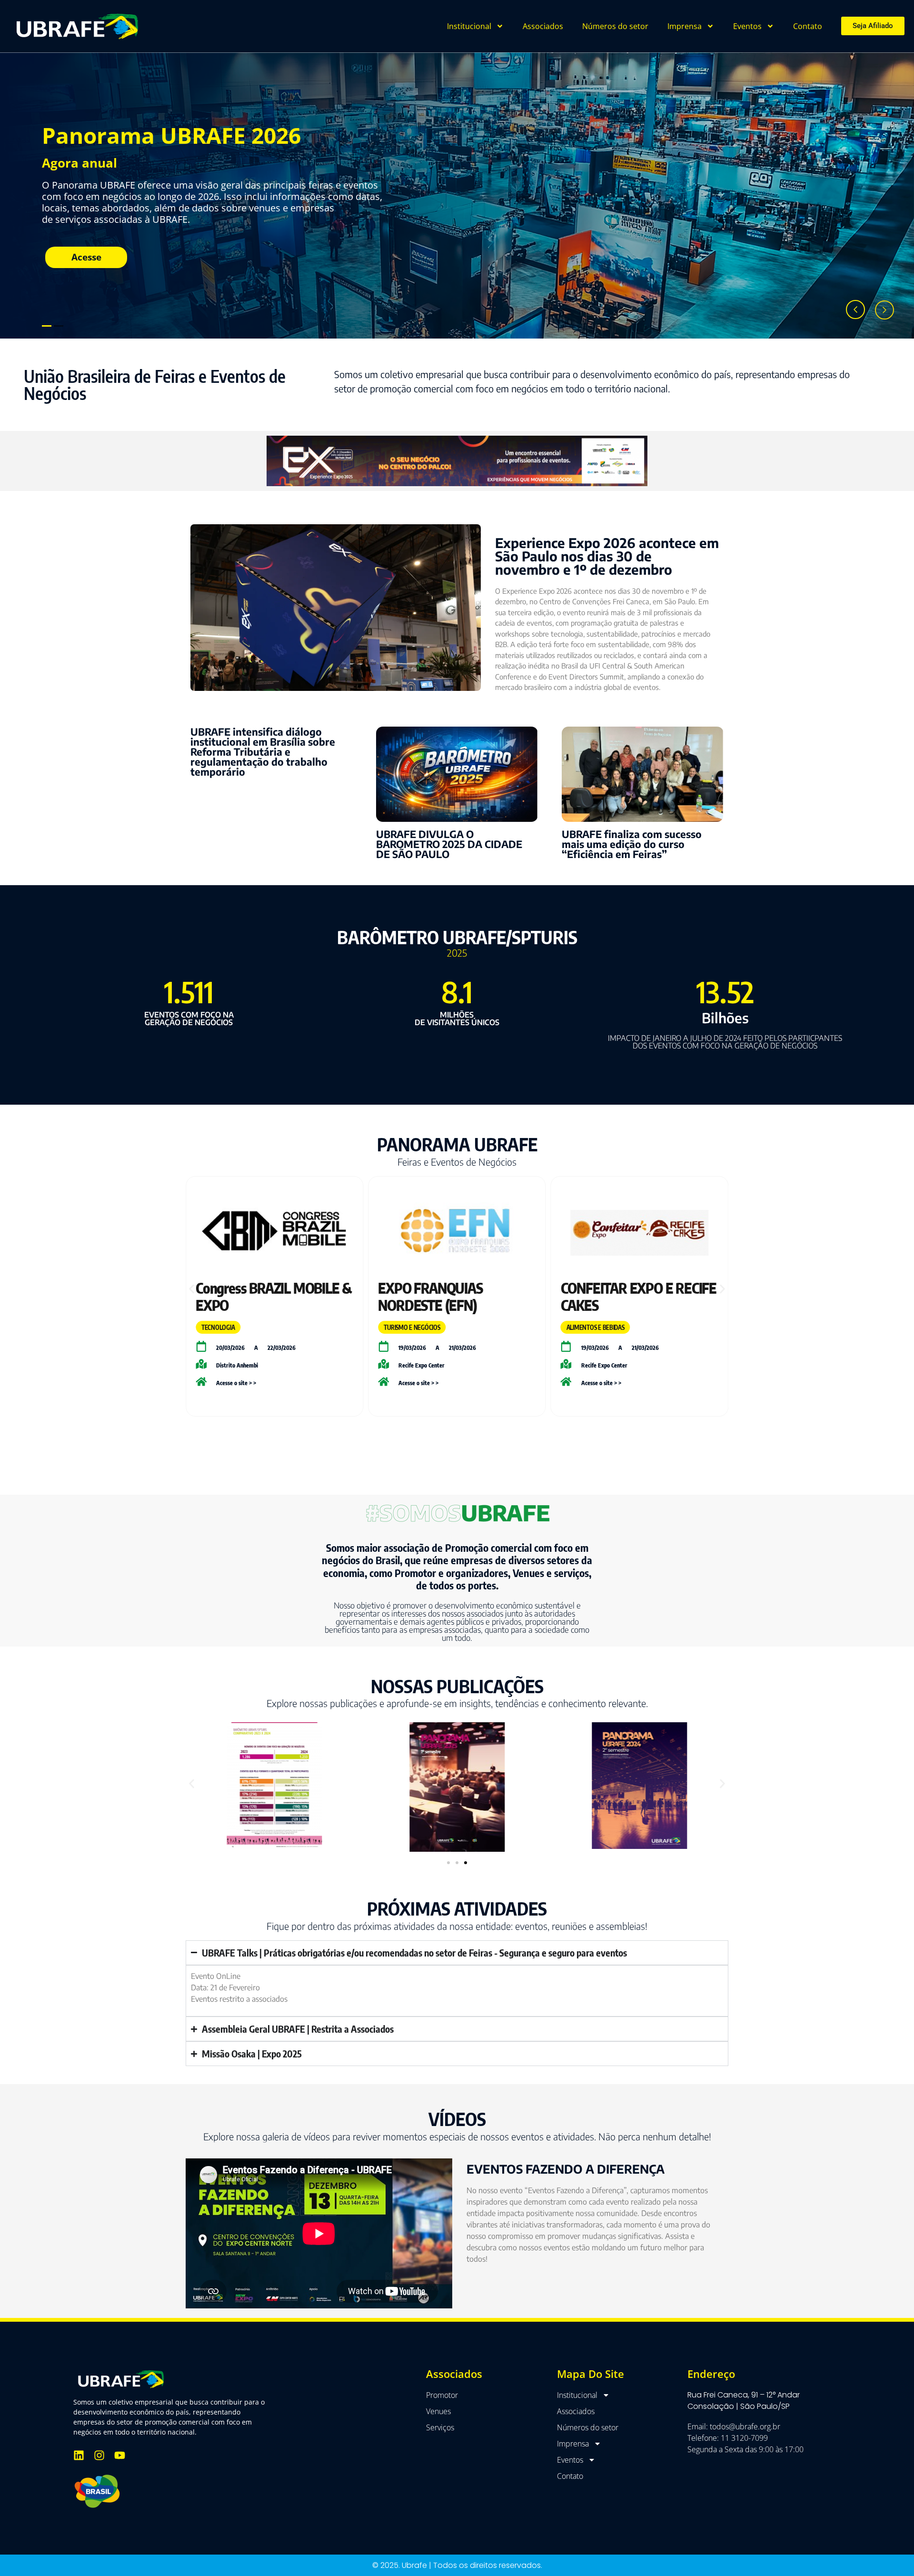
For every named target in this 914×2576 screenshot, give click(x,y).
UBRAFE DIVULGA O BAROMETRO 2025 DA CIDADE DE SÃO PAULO (449, 844)
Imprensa (685, 26)
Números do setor (615, 26)
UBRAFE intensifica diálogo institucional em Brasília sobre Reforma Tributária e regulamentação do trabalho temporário (263, 752)
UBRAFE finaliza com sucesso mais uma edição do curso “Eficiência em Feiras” (632, 844)
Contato (808, 26)
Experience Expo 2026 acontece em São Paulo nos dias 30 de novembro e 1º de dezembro (607, 556)
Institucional (469, 26)
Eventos (747, 26)
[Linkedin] (79, 2455)
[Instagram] (99, 2455)
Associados (543, 26)
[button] (192, 1289)
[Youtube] (120, 2455)
